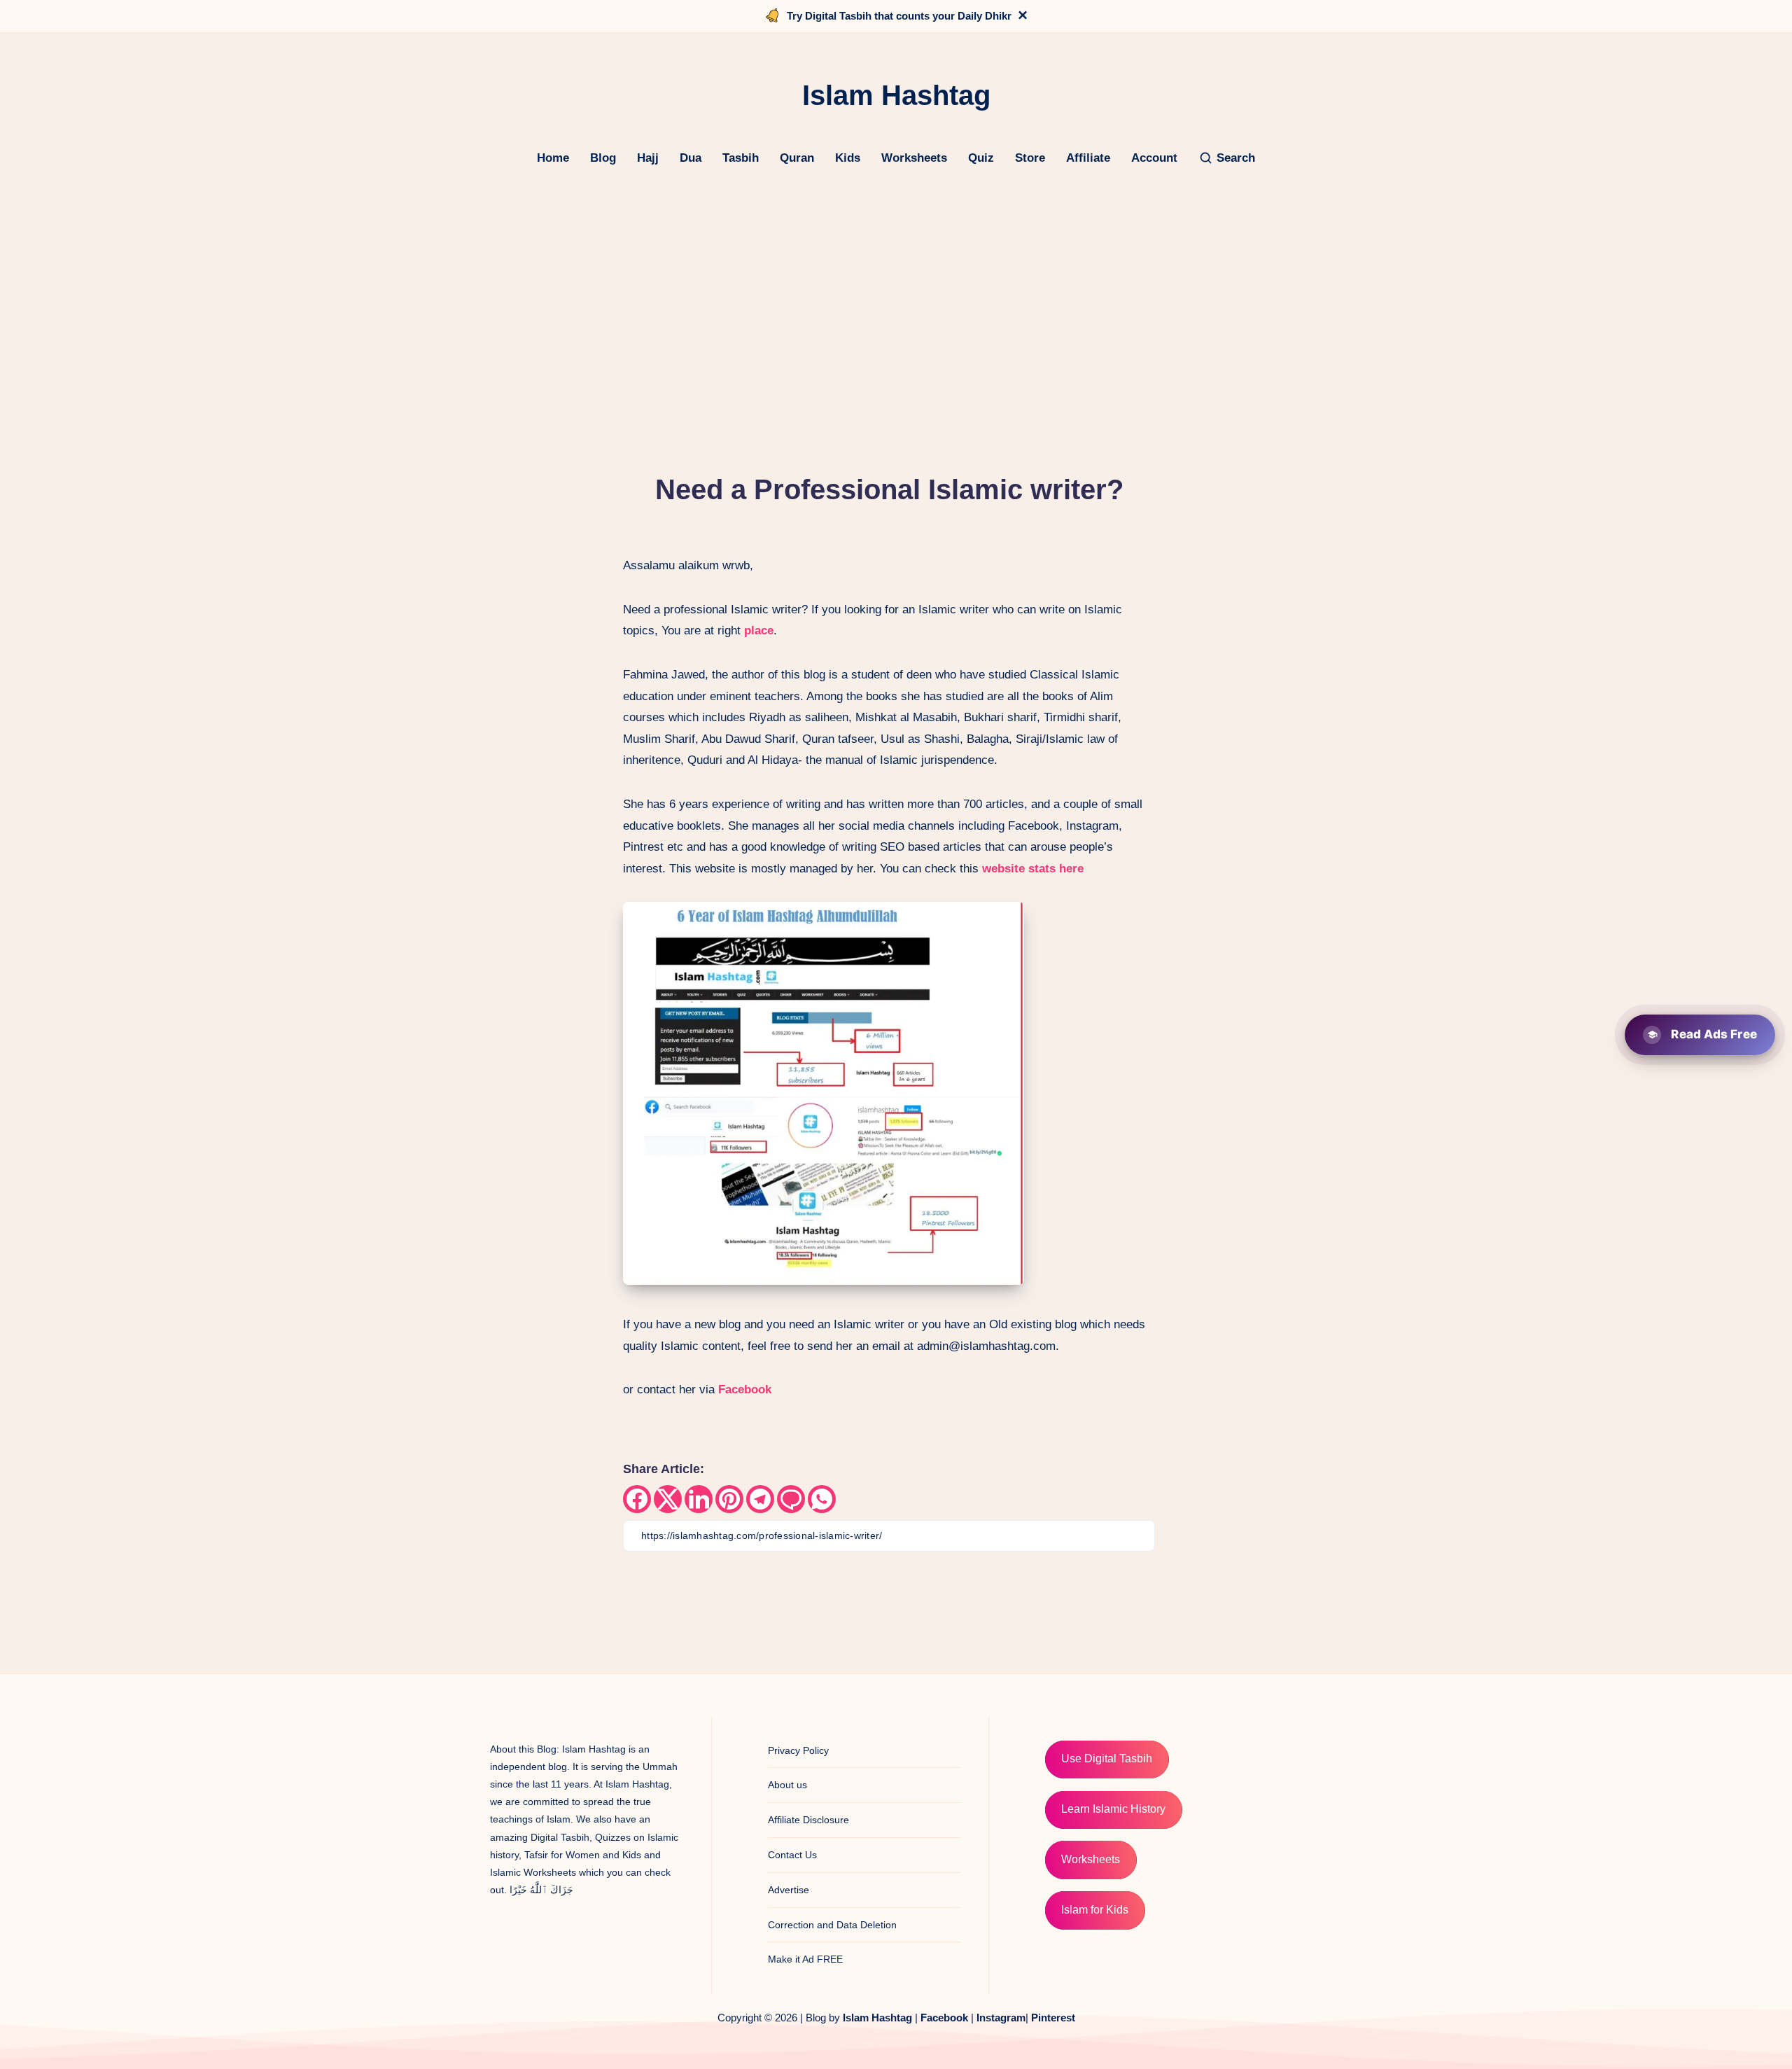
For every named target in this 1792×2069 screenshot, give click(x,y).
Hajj (648, 158)
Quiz (981, 158)
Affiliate (1088, 158)
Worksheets (914, 158)
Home (553, 158)
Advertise (789, 1890)
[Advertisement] (896, 291)
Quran (797, 158)
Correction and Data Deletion (832, 1925)
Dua (691, 158)
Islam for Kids (1095, 1910)
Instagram (1001, 2018)
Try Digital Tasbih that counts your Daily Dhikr (899, 16)
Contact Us (792, 1855)
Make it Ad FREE (805, 1959)
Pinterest (1053, 2018)
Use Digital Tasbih (1107, 1758)
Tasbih (741, 158)
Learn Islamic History (1113, 1809)
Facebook (743, 1389)
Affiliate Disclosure (808, 1820)
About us (787, 1785)
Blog (603, 158)
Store (1030, 158)
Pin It (1001, 917)
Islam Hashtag (877, 2018)
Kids (848, 158)
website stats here (1033, 869)
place (759, 631)
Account (1154, 158)
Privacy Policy (798, 1750)
